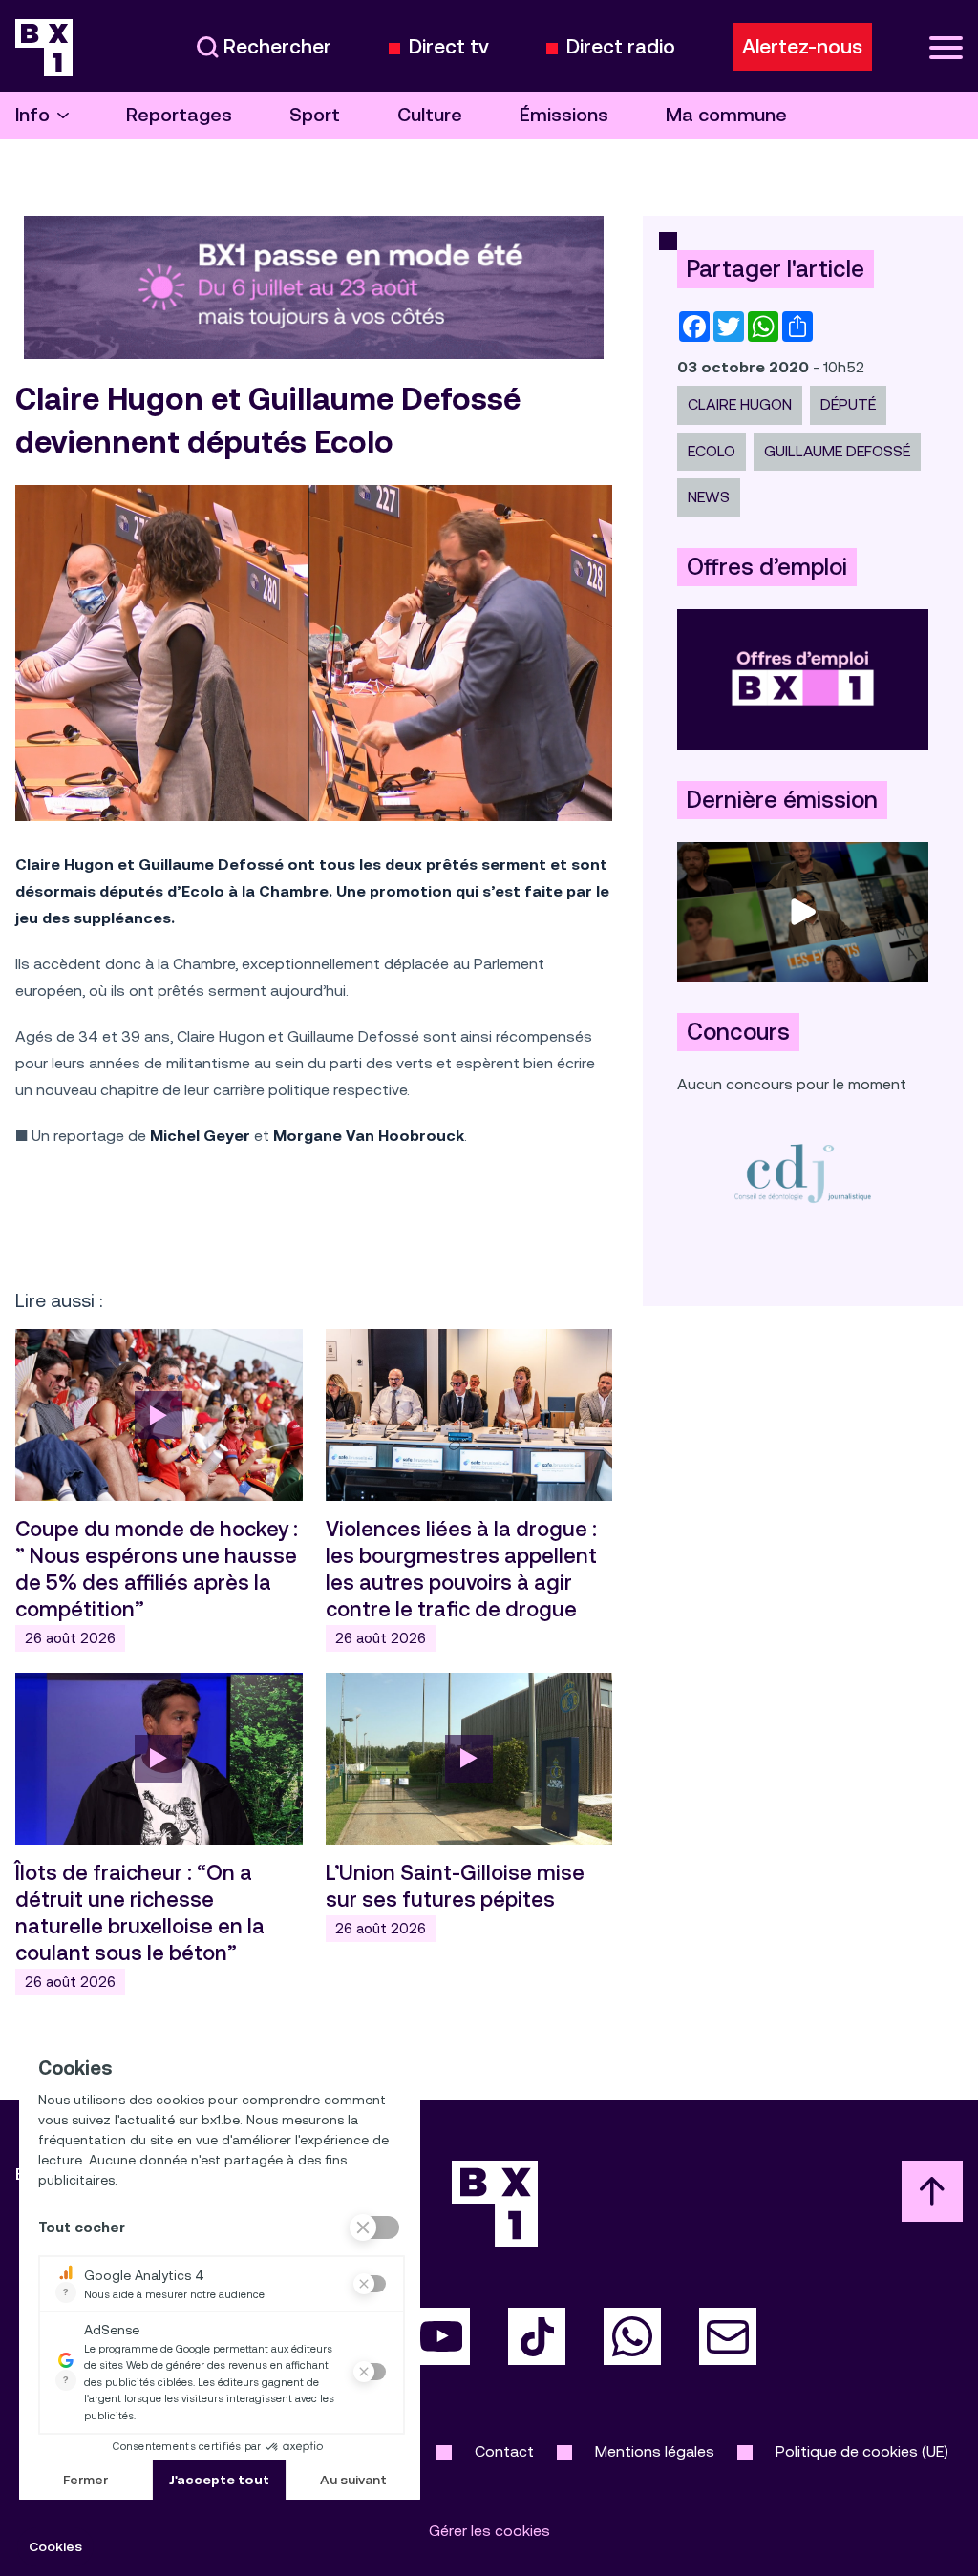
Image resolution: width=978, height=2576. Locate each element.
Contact (504, 2451)
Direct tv (449, 47)
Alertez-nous (802, 47)
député (848, 404)
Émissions (564, 115)
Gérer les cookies (489, 2531)
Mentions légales (655, 2451)
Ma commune (726, 115)
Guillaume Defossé (837, 451)
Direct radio (621, 47)
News (709, 497)
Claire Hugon (740, 404)
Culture (430, 115)
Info (32, 115)
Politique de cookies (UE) (862, 2451)
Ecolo (712, 451)
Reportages (179, 115)
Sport (315, 115)
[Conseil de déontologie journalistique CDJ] (803, 1173)
